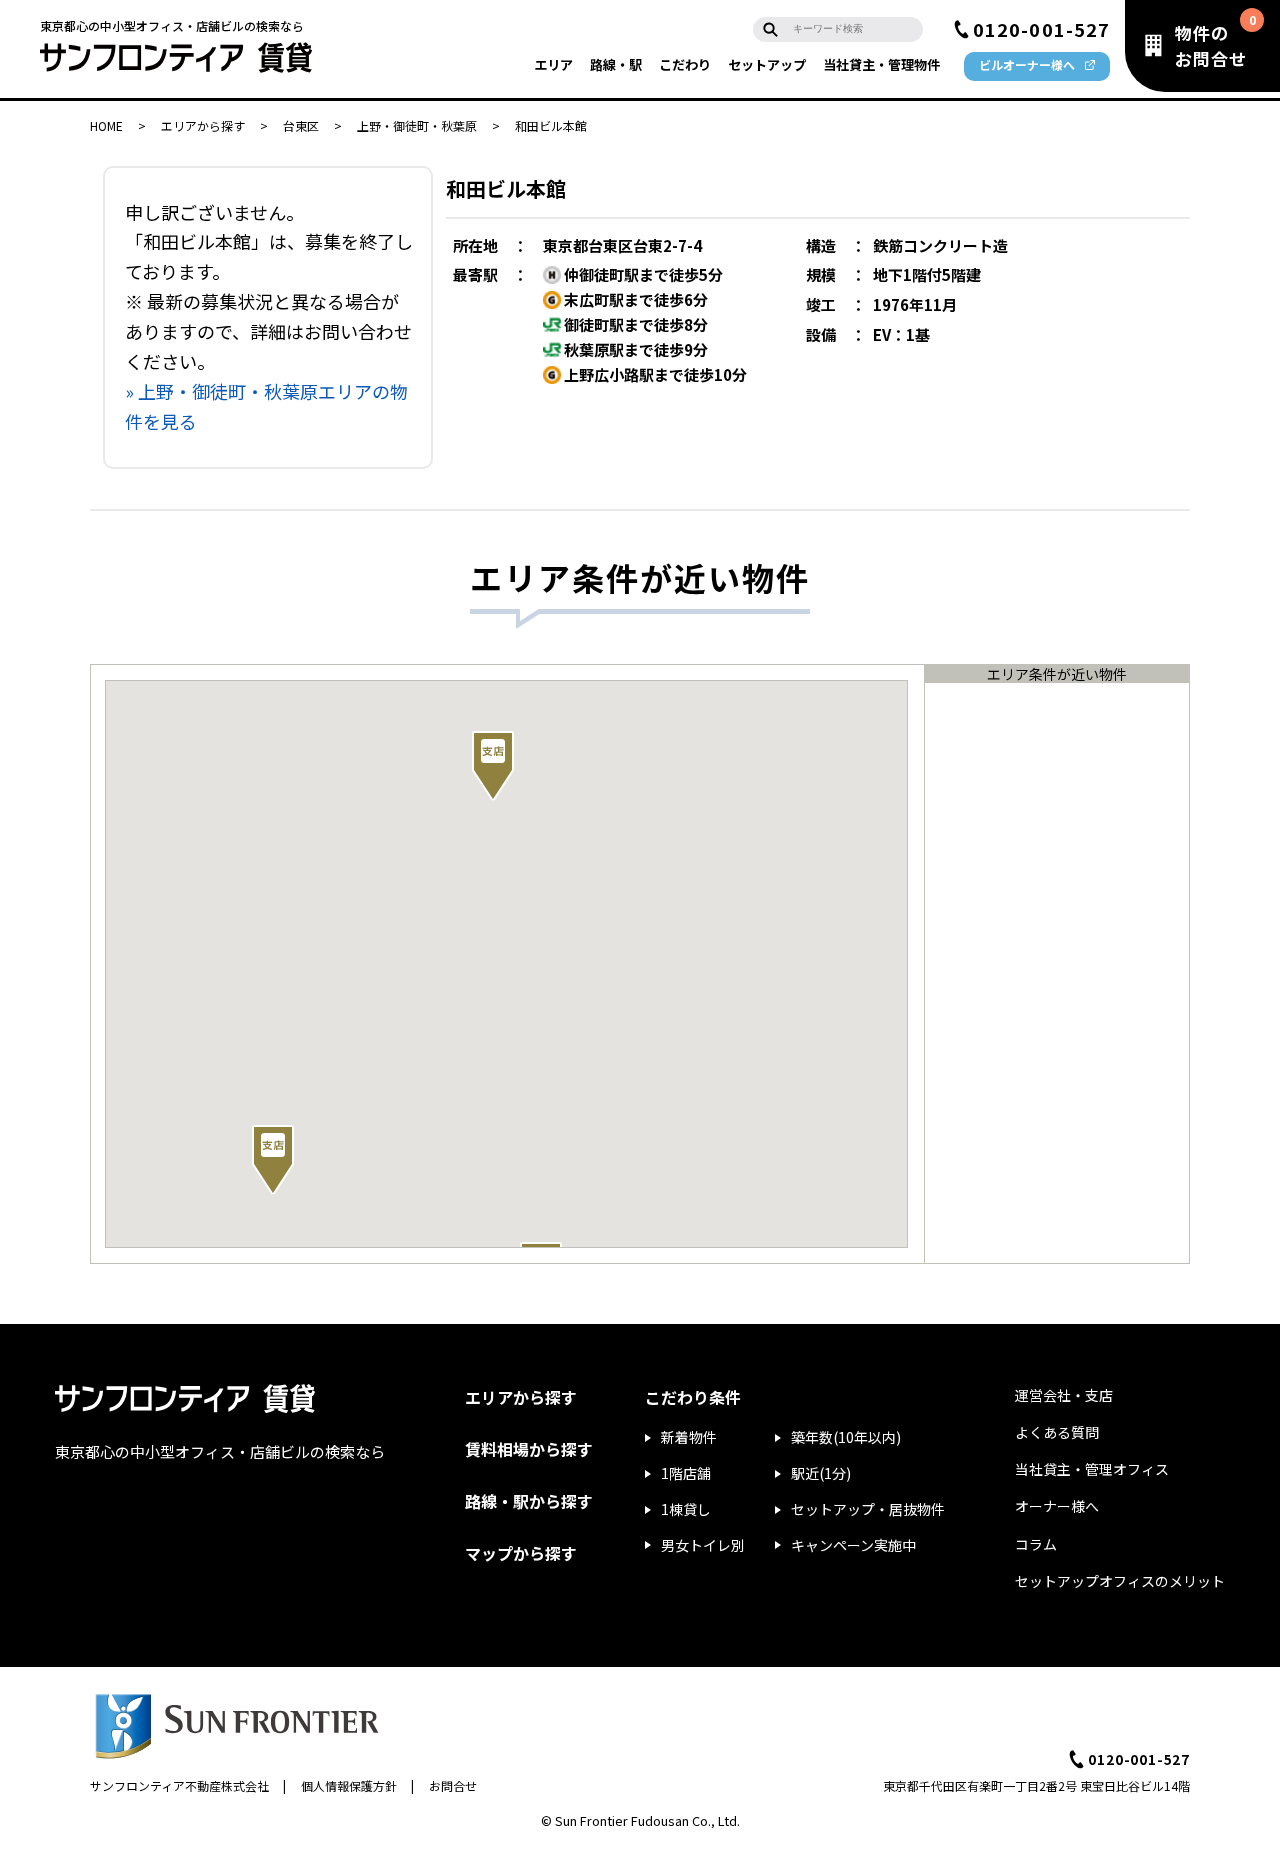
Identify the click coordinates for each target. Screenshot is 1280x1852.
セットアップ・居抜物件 (868, 1509)
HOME (106, 125)
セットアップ (767, 64)
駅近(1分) (821, 1473)
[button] (273, 1160)
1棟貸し (686, 1509)
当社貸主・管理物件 (881, 64)
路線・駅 (616, 64)
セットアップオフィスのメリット (1120, 1581)
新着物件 (689, 1437)
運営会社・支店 (1064, 1395)
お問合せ (453, 1785)
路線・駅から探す (529, 1501)
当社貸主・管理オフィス (1092, 1469)
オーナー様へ (1057, 1506)
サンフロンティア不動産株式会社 (179, 1785)
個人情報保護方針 (349, 1785)
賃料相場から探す (529, 1449)
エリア (553, 64)
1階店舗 (686, 1473)
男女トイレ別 (703, 1545)
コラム (1036, 1544)
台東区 (301, 125)
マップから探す (521, 1553)
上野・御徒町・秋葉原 (417, 125)
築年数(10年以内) (846, 1437)
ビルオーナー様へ (1027, 64)
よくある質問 (1057, 1432)
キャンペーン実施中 (853, 1545)
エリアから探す (203, 125)
